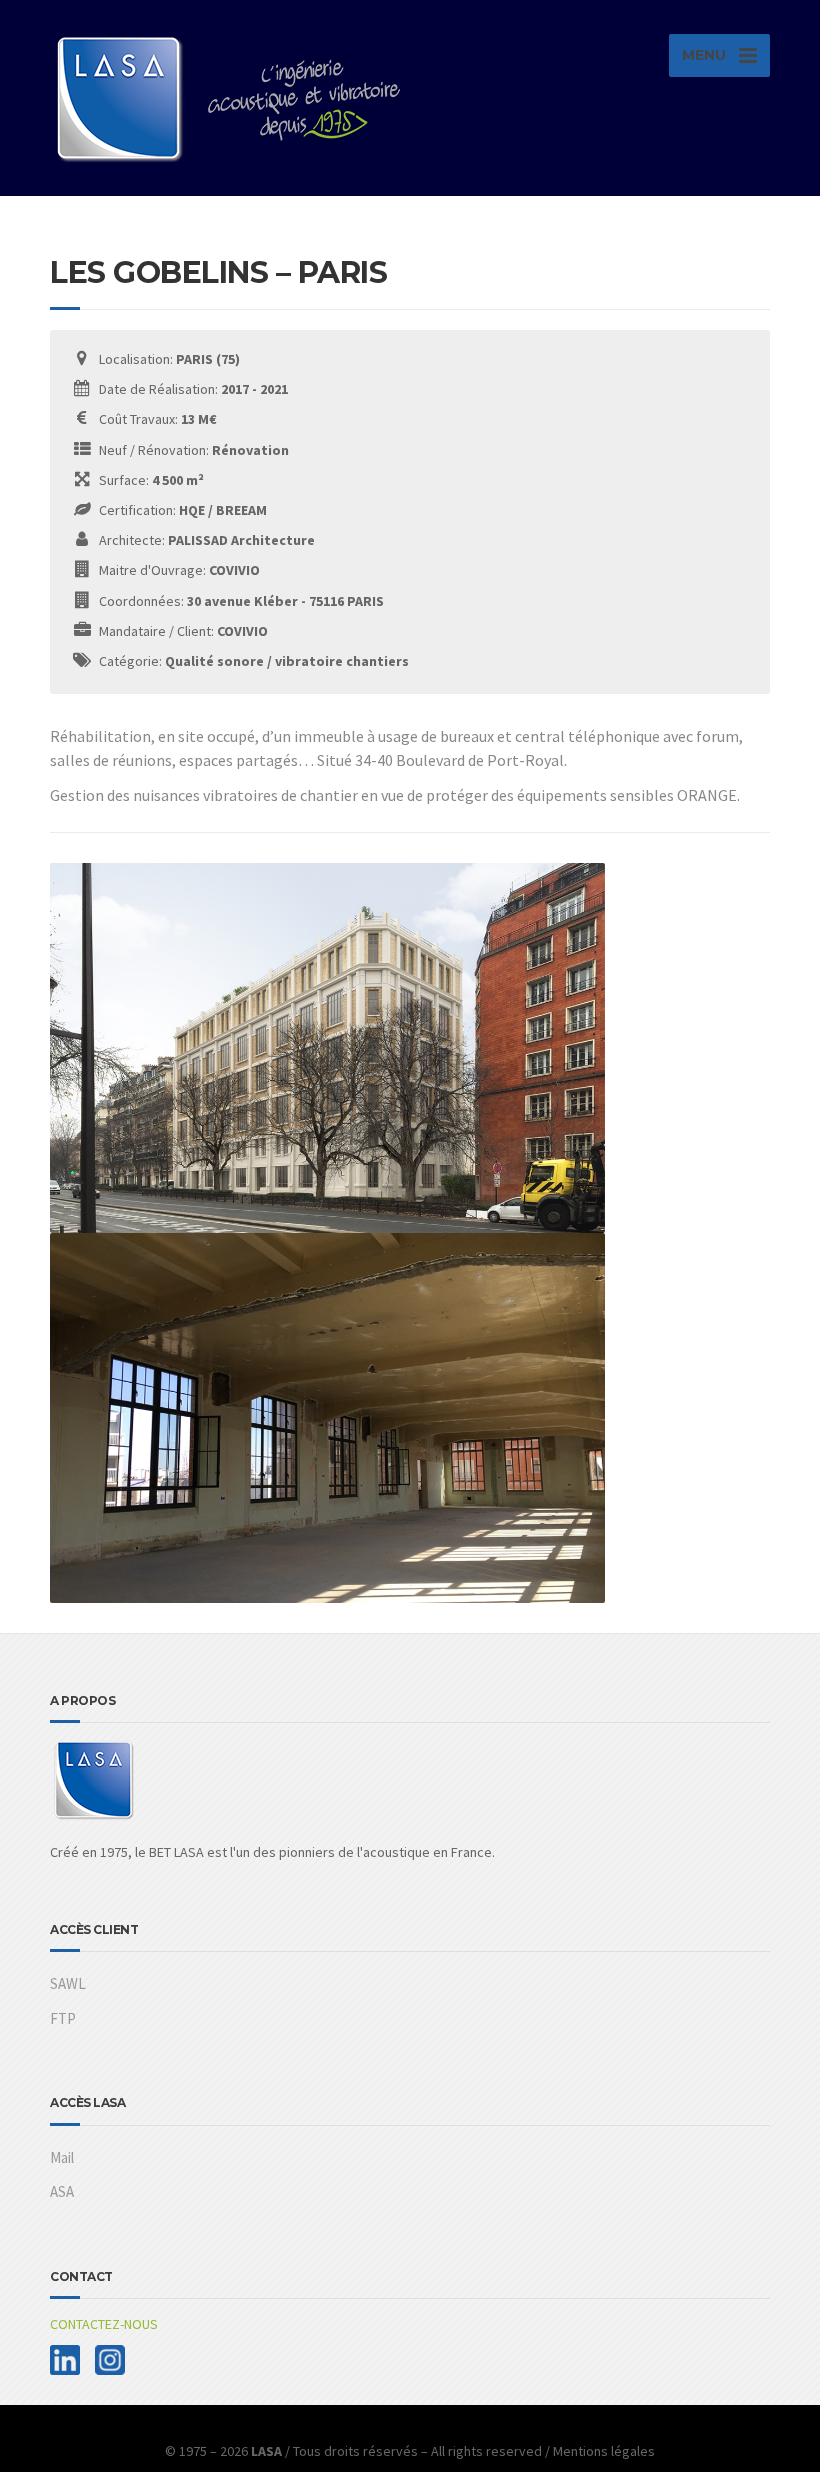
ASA (62, 2191)
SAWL (68, 1983)
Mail (62, 2157)
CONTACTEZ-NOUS (104, 2324)
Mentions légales (604, 2451)
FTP (63, 2018)
